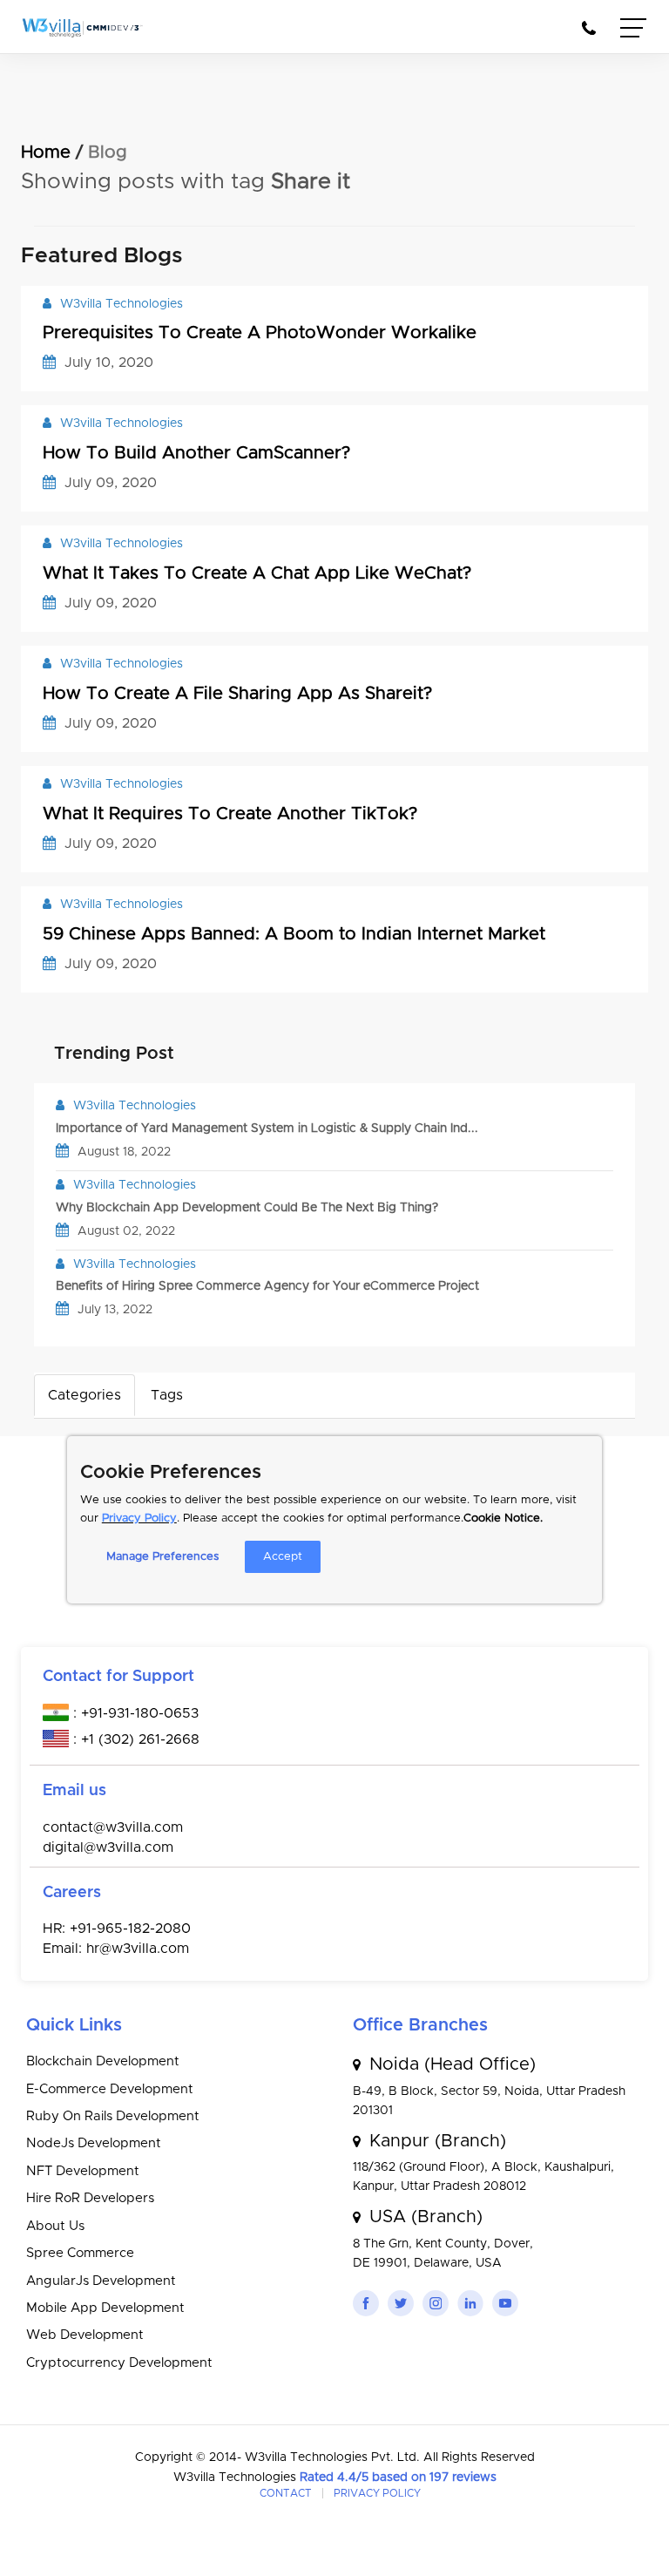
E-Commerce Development (110, 2089)
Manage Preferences (162, 1557)
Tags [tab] (167, 1395)
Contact (286, 2493)
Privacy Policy (139, 1518)
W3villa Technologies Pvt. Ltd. (334, 2457)
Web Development (85, 2335)
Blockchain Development (103, 2061)
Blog (108, 153)
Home (46, 153)
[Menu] (634, 31)
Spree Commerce (80, 2253)
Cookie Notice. (503, 1518)
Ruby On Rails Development (113, 2116)
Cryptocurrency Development (119, 2363)
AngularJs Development (101, 2281)
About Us (55, 2226)
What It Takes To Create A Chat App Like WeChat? (257, 573)
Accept (283, 1557)
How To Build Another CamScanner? (196, 453)
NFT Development (83, 2171)
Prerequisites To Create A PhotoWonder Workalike (260, 333)
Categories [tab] (84, 1395)
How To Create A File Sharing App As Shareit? (237, 694)
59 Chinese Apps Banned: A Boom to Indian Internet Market (294, 934)
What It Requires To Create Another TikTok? (230, 814)
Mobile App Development (105, 2308)
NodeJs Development (94, 2143)
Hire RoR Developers (90, 2198)
